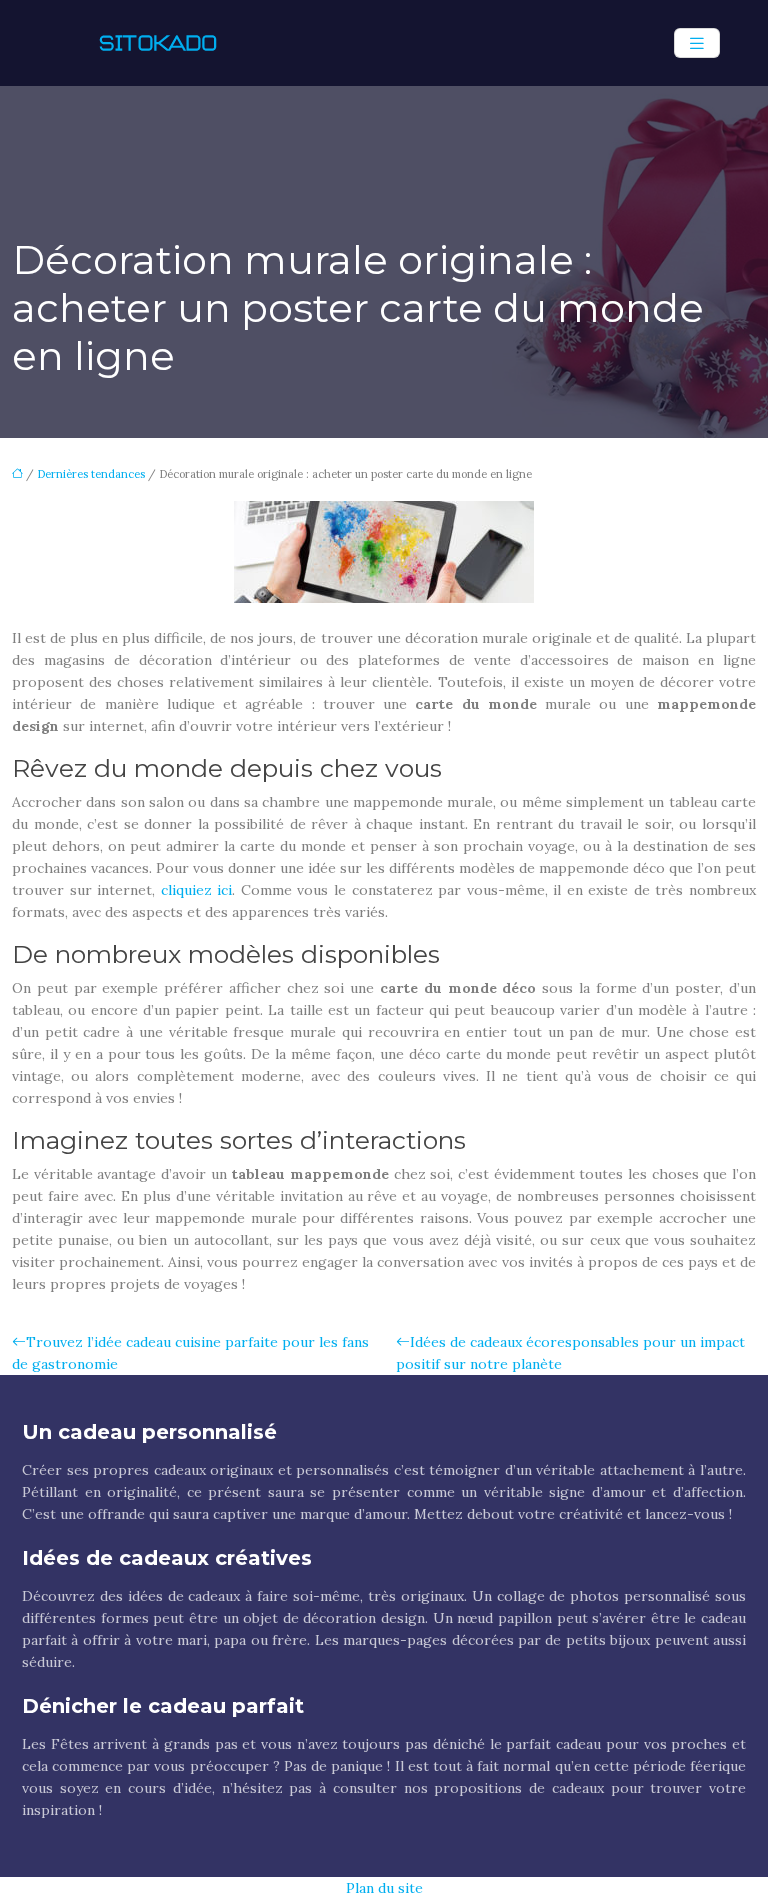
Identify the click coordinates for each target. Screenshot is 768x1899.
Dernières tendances (91, 474)
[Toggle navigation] (697, 43)
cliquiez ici (197, 890)
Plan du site (384, 1888)
